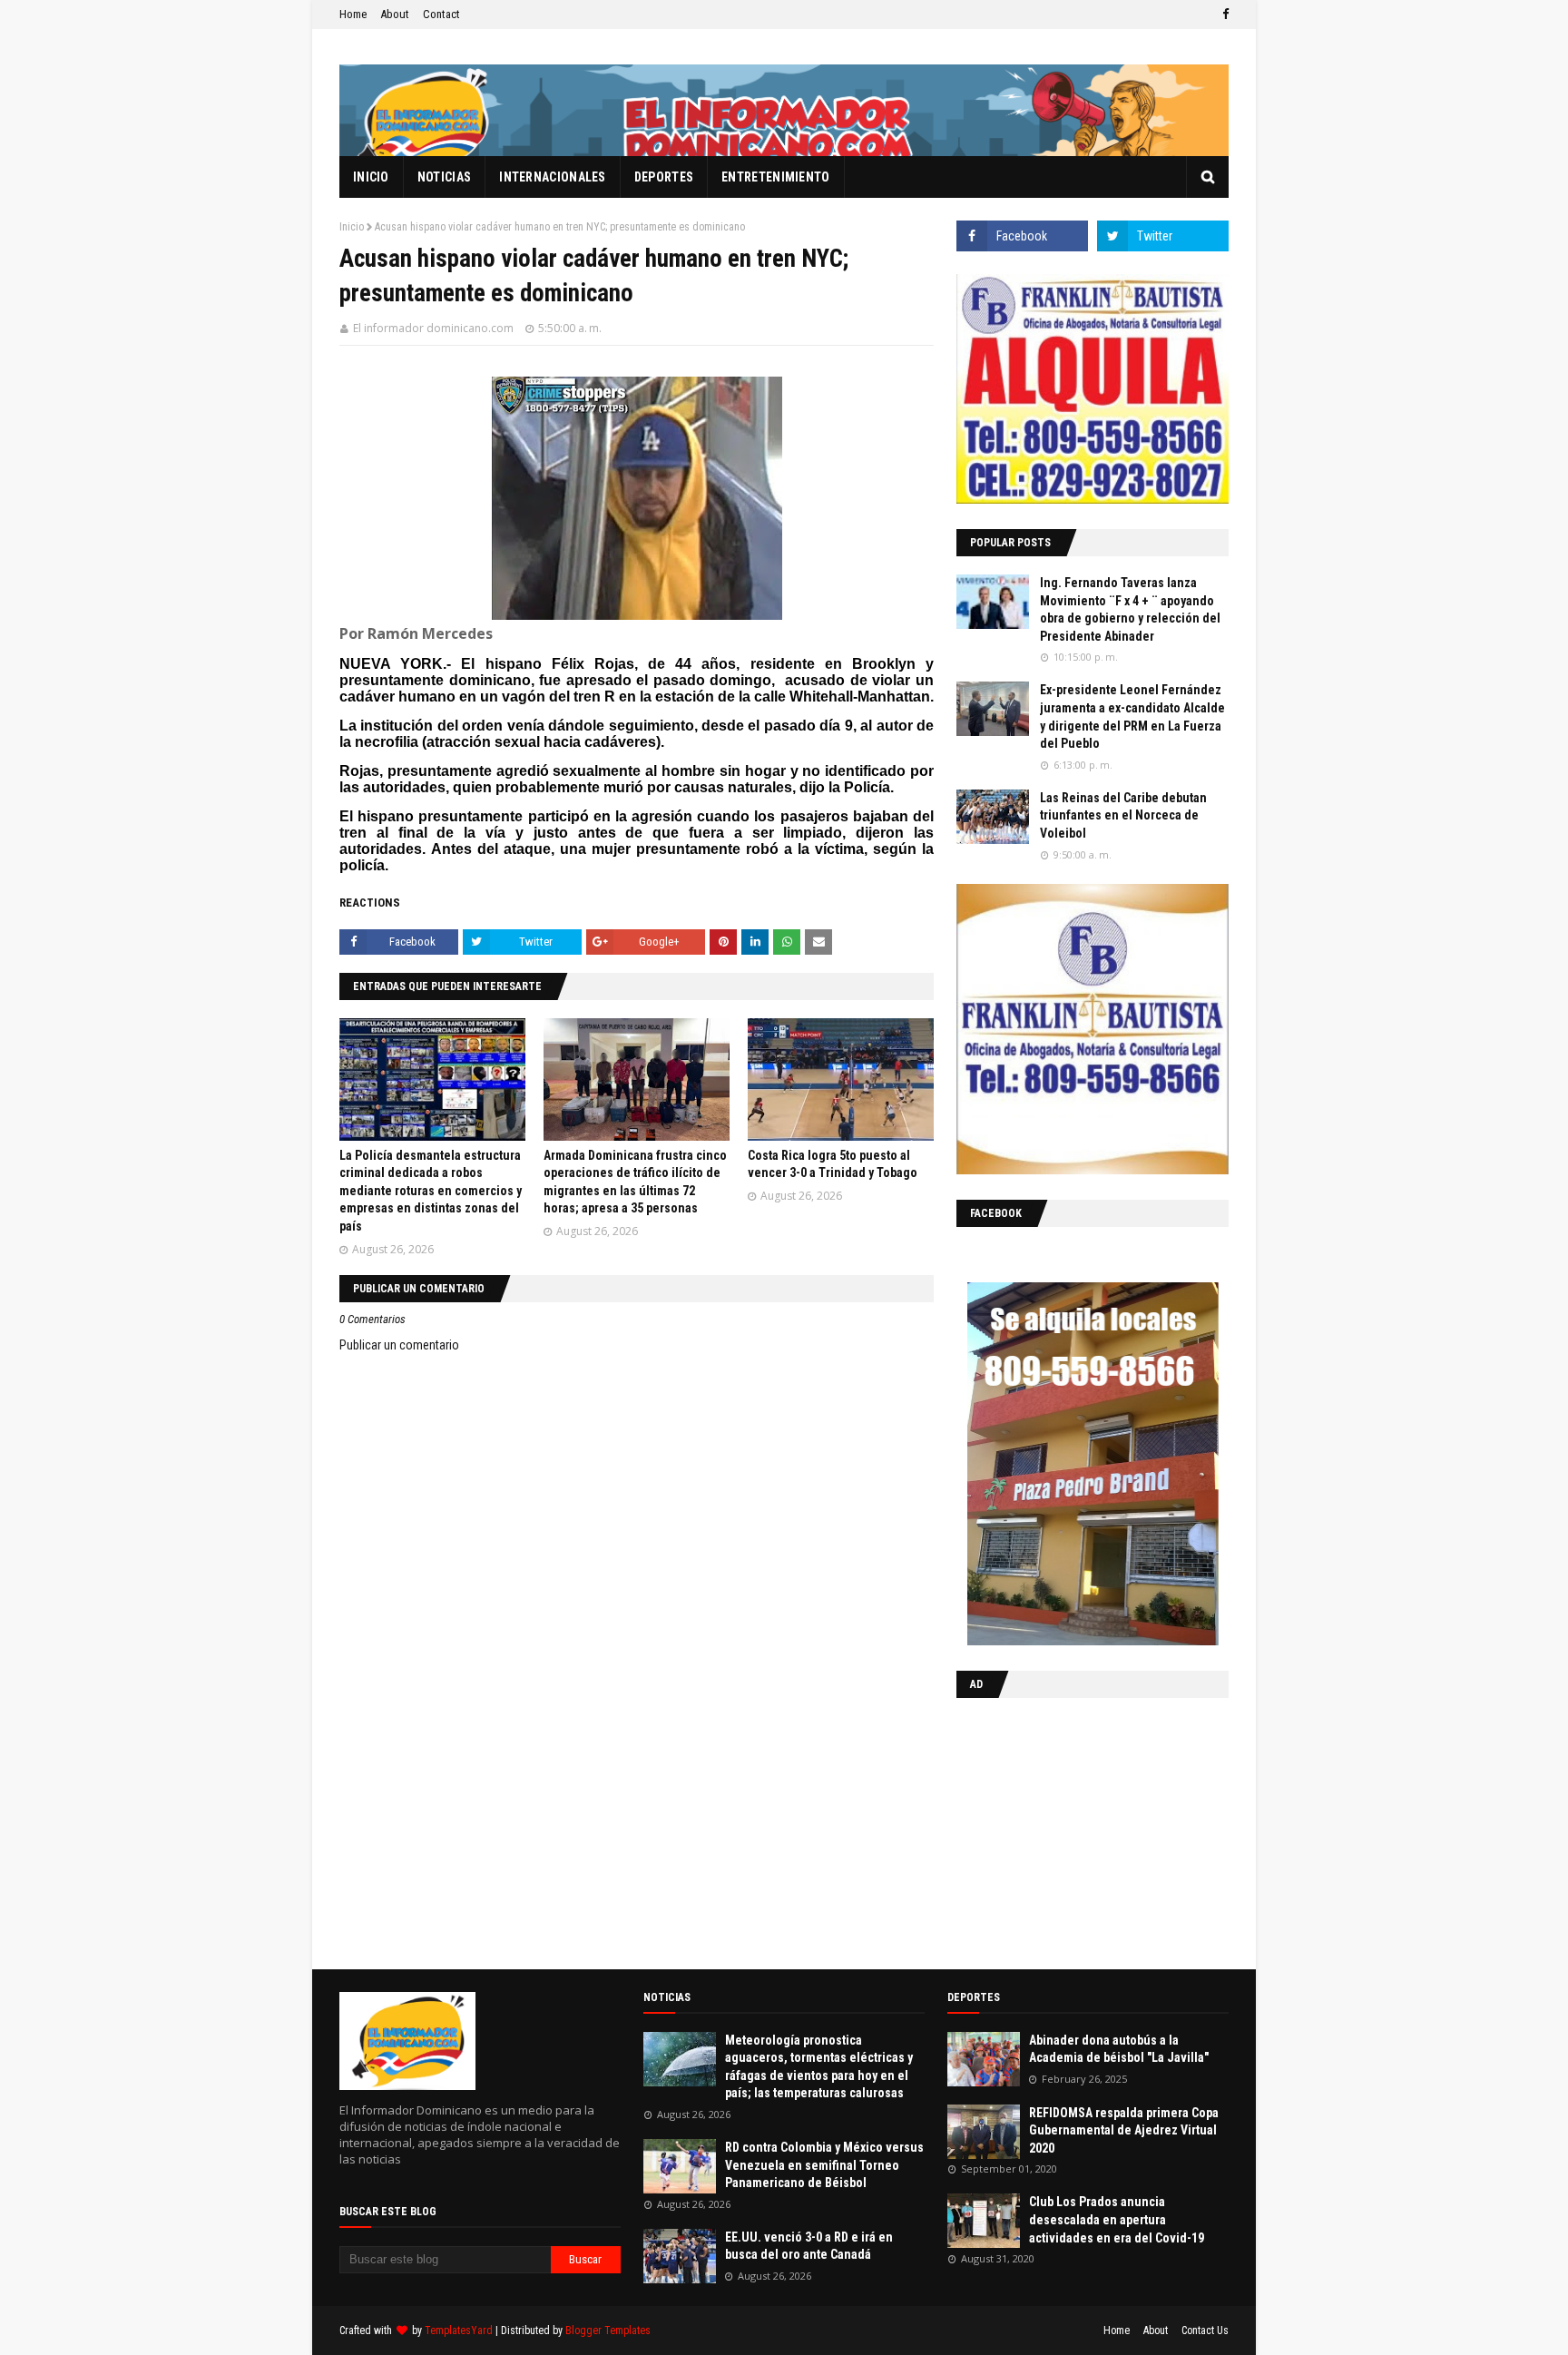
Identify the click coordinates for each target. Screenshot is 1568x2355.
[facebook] (1223, 15)
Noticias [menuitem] (444, 177)
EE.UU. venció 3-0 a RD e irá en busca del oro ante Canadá (809, 2246)
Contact (441, 14)
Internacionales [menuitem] (553, 177)
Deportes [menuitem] (664, 177)
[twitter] (1163, 236)
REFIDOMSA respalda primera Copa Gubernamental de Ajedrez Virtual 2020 (1124, 2130)
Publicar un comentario (399, 1345)
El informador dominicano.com (433, 328)
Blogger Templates (608, 2330)
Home (353, 14)
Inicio (352, 227)
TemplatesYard (459, 2330)
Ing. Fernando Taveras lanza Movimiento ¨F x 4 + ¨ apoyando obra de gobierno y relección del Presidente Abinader (1130, 609)
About (395, 14)
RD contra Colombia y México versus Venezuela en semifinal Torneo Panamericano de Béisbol (824, 2165)
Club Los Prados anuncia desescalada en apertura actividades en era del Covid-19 (1117, 2219)
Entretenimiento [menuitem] (776, 177)
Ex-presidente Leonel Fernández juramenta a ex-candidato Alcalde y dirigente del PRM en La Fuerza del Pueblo (1132, 716)
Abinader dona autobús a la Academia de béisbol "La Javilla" (1119, 2049)
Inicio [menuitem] (371, 177)
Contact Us (1205, 2330)
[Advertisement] (1070, 1830)
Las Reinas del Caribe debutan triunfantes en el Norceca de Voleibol (1123, 815)
